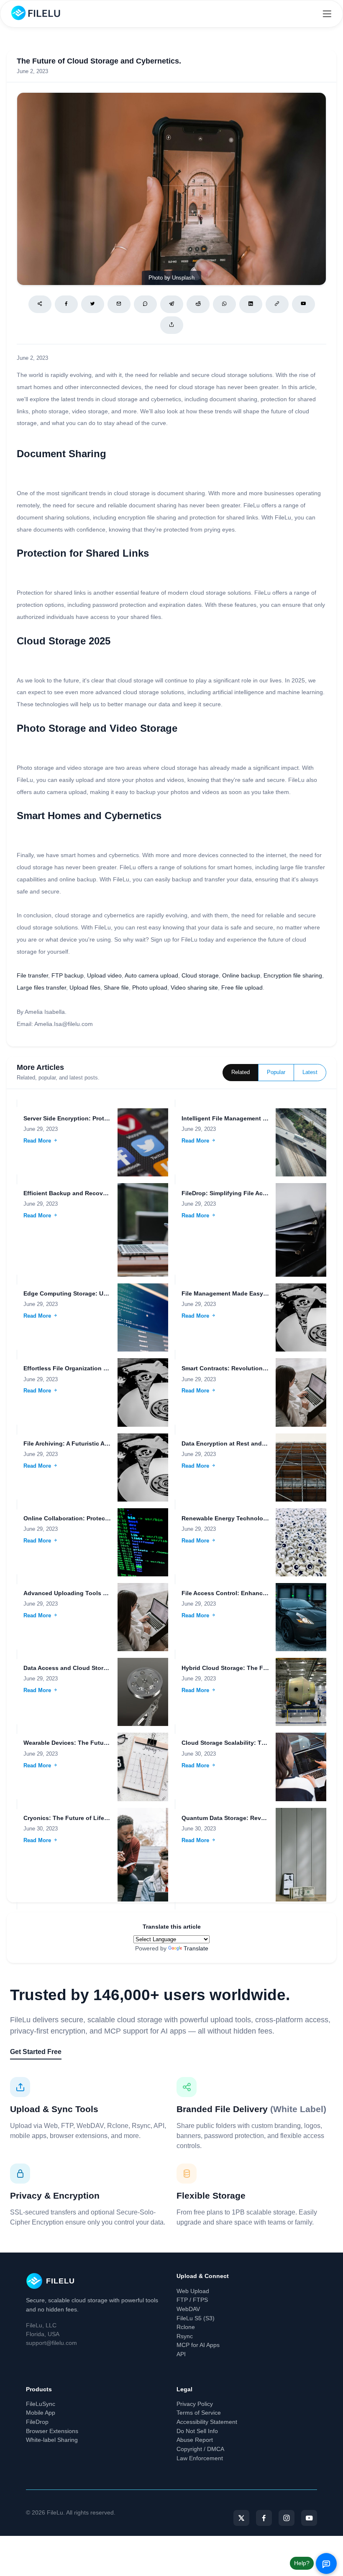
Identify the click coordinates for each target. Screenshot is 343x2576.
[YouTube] (309, 2518)
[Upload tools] (172, 325)
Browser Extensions (52, 2431)
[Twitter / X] (93, 304)
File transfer (32, 975)
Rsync (185, 2336)
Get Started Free (36, 2052)
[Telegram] (172, 304)
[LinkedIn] (251, 304)
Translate (196, 1948)
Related (241, 1072)
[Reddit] (198, 304)
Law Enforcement (200, 2458)
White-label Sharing (52, 2440)
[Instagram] (287, 2518)
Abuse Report (195, 2440)
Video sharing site (194, 988)
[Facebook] (66, 304)
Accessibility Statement (207, 2422)
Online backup (241, 975)
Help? (302, 2563)
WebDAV (188, 2309)
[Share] (40, 304)
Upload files (85, 988)
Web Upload (193, 2291)
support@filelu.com (51, 2343)
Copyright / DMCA (200, 2449)
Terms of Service (199, 2413)
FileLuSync (41, 2404)
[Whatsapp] (224, 304)
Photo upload (150, 988)
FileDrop (37, 2422)
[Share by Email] (119, 304)
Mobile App (41, 2413)
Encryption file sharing (293, 975)
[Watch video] (303, 304)
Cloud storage (200, 975)
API (181, 2354)
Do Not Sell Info (197, 2431)
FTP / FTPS (192, 2300)
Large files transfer (41, 988)
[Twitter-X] (241, 2518)
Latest (310, 1072)
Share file (116, 988)
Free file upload (242, 988)
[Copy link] (277, 304)
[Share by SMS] (145, 304)
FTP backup (68, 975)
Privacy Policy (195, 2404)
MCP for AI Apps (198, 2345)
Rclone (186, 2327)
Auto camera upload (151, 975)
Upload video (104, 975)
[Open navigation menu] (327, 14)
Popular (276, 1072)
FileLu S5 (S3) (196, 2318)
